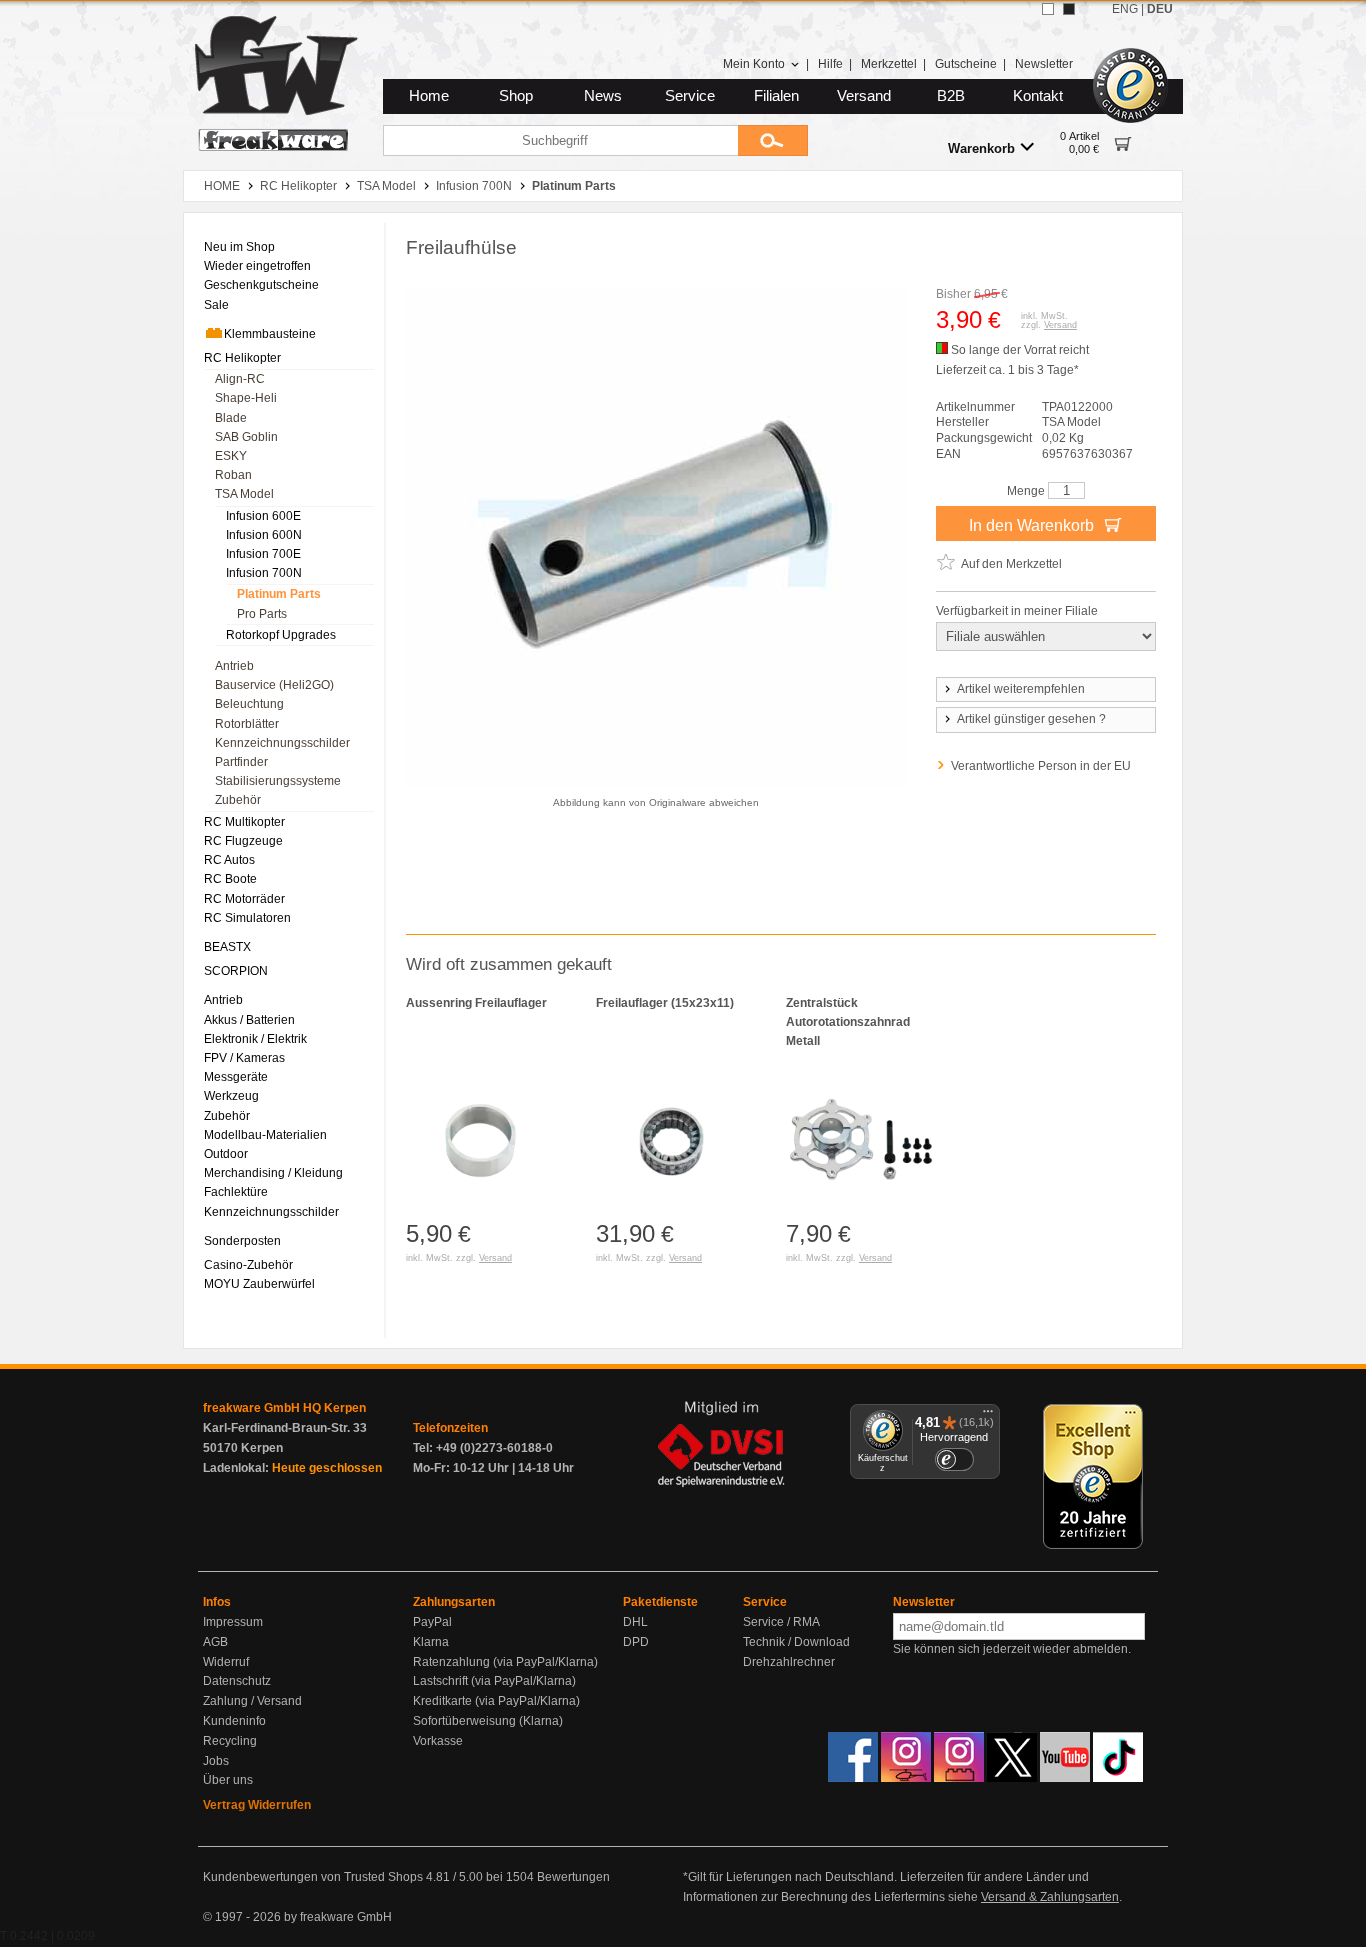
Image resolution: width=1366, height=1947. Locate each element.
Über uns (228, 1780)
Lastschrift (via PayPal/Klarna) (494, 1681)
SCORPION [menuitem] (236, 971)
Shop (516, 96)
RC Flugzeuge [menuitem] (243, 841)
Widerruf (226, 1662)
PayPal (432, 1622)
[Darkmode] (1069, 9)
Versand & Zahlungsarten (1050, 1897)
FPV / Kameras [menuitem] (244, 1058)
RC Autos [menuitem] (229, 860)
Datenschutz (237, 1681)
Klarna (431, 1642)
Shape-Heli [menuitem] (246, 398)
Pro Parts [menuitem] (262, 614)
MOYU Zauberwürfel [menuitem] (259, 1284)
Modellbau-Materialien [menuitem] (265, 1135)
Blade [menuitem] (231, 418)
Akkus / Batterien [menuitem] (249, 1020)
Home (429, 96)
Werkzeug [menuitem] (231, 1096)
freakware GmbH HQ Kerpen (284, 1408)
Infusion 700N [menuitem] (264, 573)
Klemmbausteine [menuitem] (270, 334)
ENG (1125, 9)
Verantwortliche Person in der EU (1041, 766)
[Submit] (773, 140)
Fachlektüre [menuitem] (236, 1192)
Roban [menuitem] (233, 475)
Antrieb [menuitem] (234, 666)
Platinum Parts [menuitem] (279, 594)
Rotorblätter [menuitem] (247, 724)
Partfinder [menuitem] (241, 762)
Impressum (233, 1622)
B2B (951, 96)
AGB (215, 1642)
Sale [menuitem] (216, 305)
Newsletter (1044, 64)
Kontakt (1038, 96)
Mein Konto (754, 64)
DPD (636, 1642)
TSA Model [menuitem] (244, 494)
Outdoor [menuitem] (226, 1154)
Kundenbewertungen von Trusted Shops (313, 1877)
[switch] (954, 1459)
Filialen (776, 96)
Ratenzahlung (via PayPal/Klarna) (505, 1662)
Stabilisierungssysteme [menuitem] (278, 781)
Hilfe (830, 64)
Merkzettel (889, 64)
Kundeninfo (234, 1721)
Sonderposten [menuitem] (242, 1241)
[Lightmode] (1048, 9)
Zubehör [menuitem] (238, 800)
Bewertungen (573, 1877)
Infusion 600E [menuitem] (263, 516)
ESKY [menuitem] (231, 456)
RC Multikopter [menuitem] (244, 822)
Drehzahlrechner (789, 1662)
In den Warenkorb (1033, 525)
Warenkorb (981, 148)
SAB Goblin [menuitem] (246, 437)
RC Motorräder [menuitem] (244, 899)
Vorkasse (438, 1741)
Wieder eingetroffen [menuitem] (257, 266)
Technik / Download (796, 1642)
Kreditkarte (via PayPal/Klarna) (496, 1701)
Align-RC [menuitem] (240, 379)
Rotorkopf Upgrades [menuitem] (281, 635)
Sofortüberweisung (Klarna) (488, 1721)
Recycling (230, 1741)
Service (690, 96)
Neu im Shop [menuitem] (239, 247)
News (603, 96)
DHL (635, 1622)
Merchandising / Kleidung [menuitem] (273, 1173)
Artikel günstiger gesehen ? (1031, 719)
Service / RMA (781, 1622)
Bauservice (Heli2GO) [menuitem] (274, 685)
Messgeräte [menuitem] (236, 1077)
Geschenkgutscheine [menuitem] (261, 285)
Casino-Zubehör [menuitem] (248, 1265)
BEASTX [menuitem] (227, 947)
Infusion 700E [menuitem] (263, 554)
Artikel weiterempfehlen (1021, 689)
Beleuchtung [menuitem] (249, 704)
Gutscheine (966, 64)
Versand (864, 96)
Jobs (216, 1761)
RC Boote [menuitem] (230, 879)
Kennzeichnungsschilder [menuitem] (282, 743)
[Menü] (988, 1416)
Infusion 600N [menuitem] (264, 535)
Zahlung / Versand (252, 1701)
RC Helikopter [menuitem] (242, 358)
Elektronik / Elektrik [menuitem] (255, 1039)
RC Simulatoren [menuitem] (247, 918)
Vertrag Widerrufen (257, 1805)
